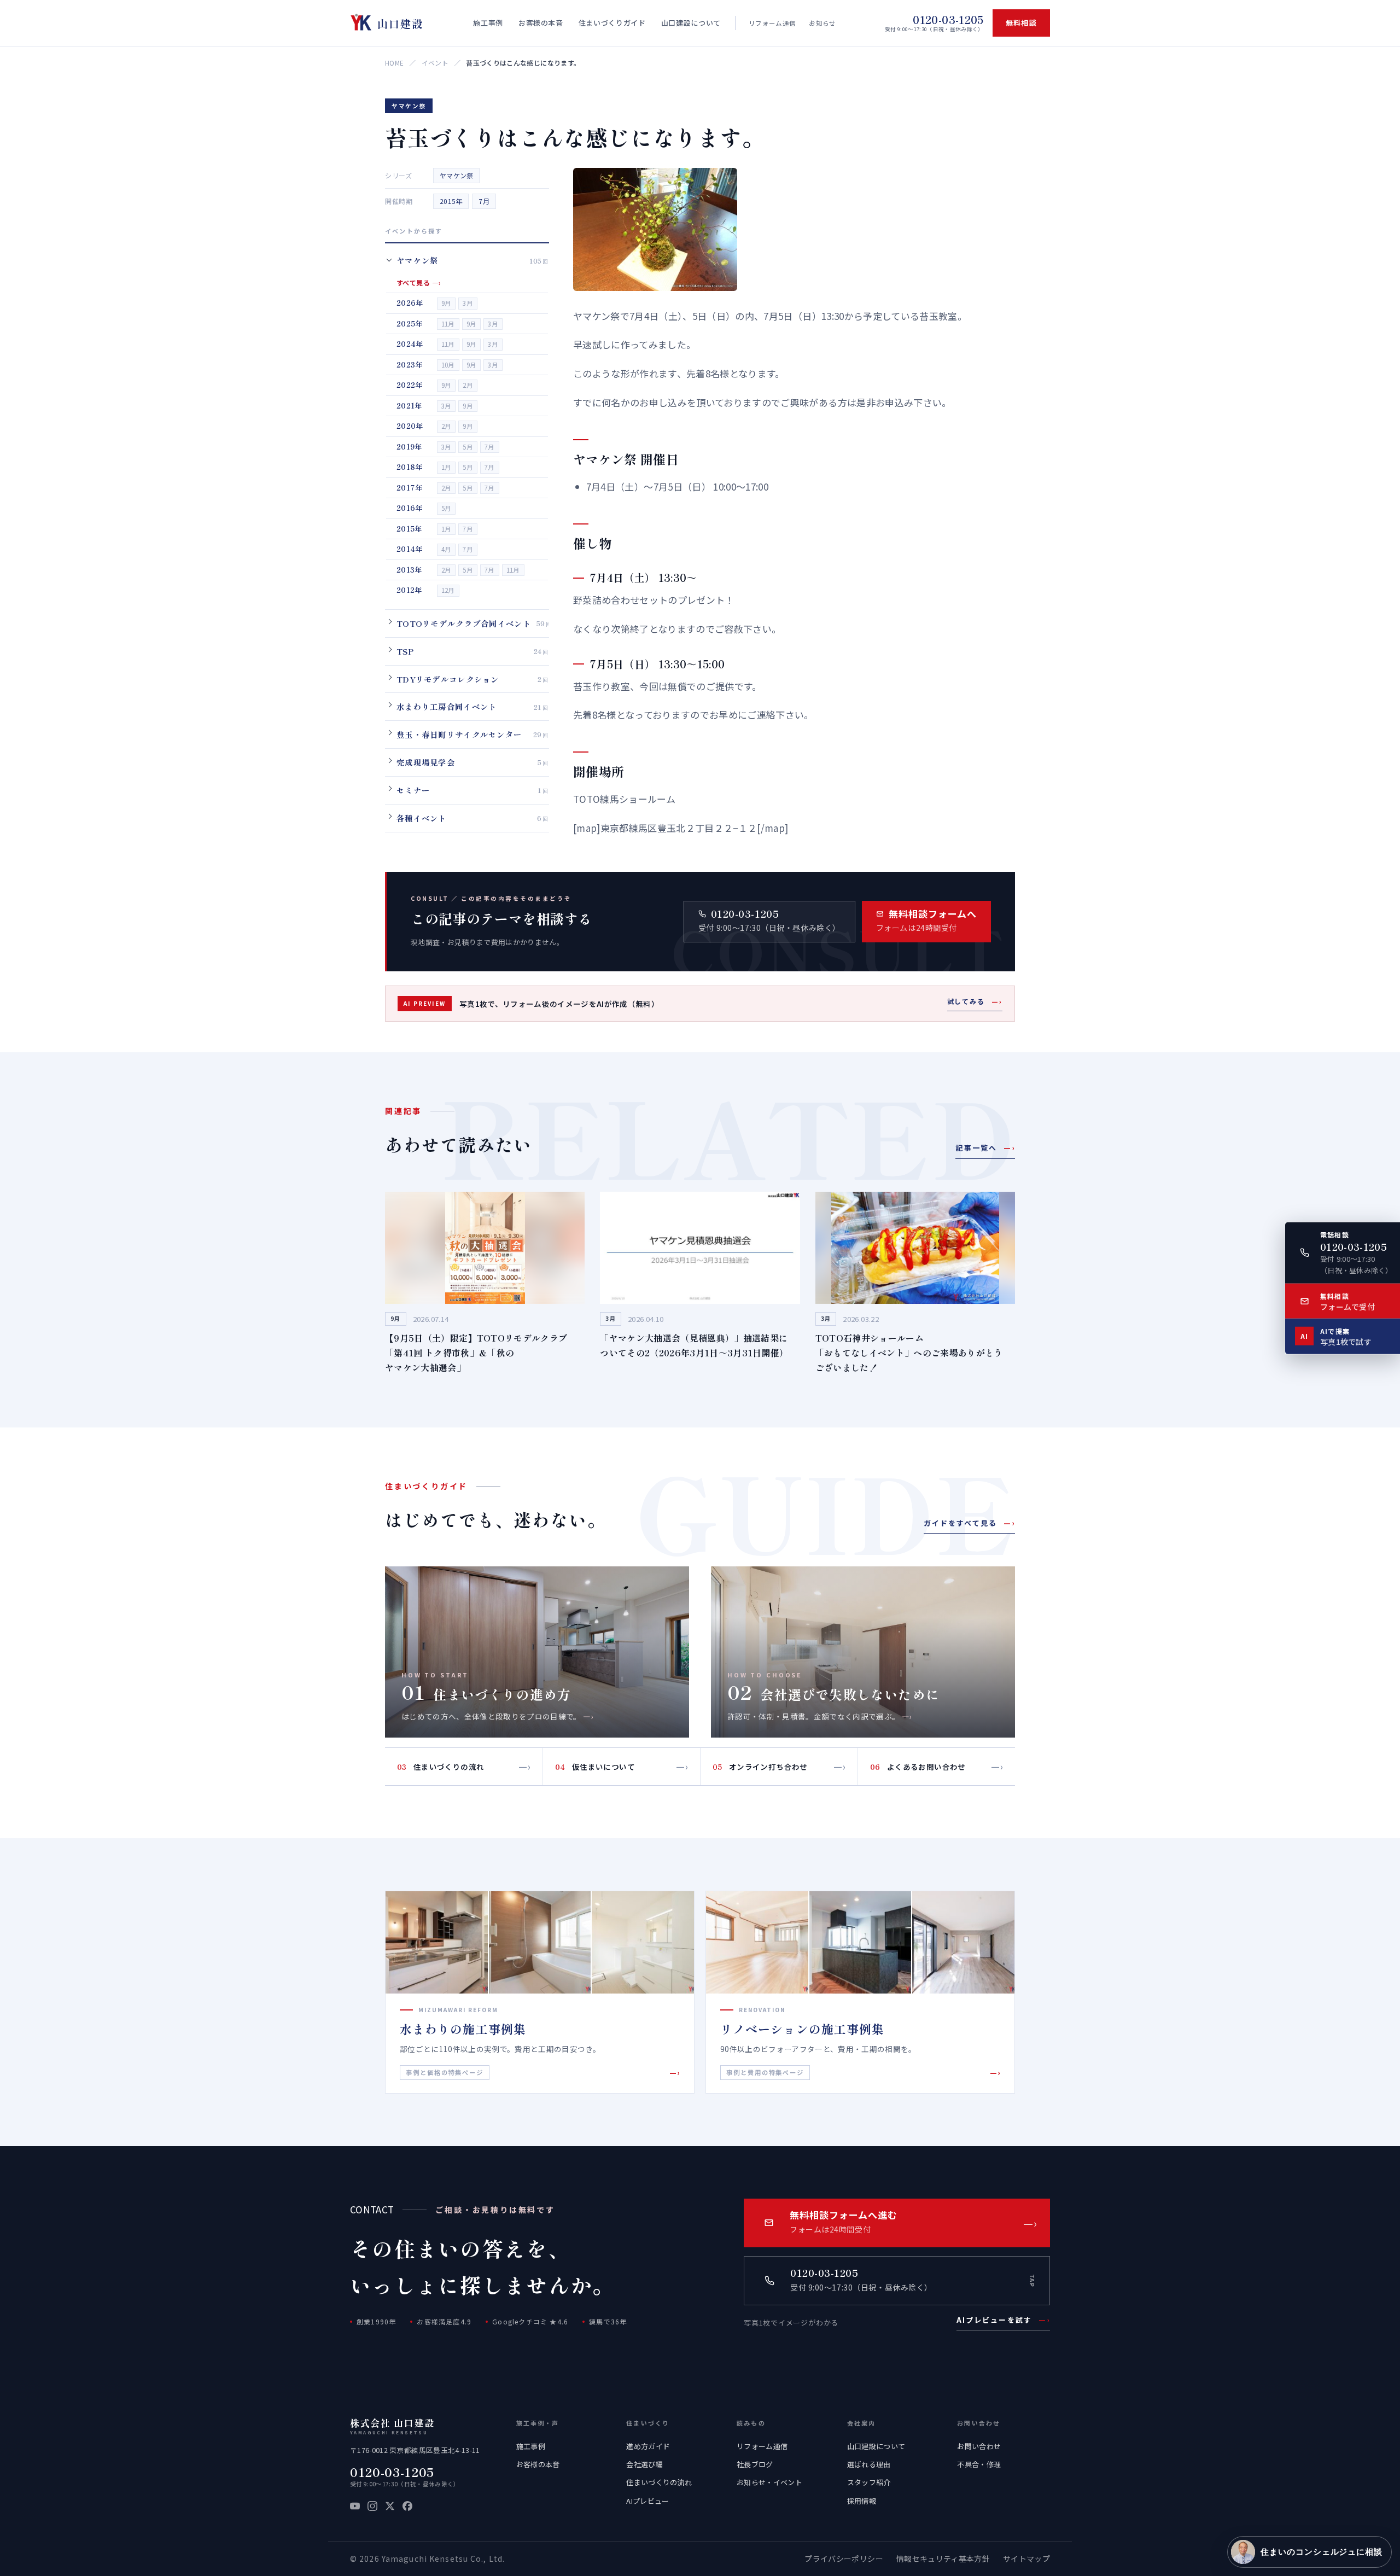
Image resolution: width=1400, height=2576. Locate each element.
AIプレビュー (647, 2501)
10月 (448, 364)
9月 (447, 303)
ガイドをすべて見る (969, 1523)
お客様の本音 (538, 2464)
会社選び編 (644, 2464)
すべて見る (419, 282)
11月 (448, 323)
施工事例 (531, 2446)
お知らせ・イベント (769, 2482)
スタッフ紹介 (869, 2482)
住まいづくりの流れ (659, 2482)
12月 (448, 590)
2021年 (409, 405)
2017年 (410, 487)
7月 (484, 201)
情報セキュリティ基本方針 (943, 2558)
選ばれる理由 (869, 2464)
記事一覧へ (985, 1148)
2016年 (410, 508)
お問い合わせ (979, 2446)
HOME (394, 63)
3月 (468, 303)
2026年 (410, 303)
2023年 (410, 364)
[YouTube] (355, 2506)
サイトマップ (1026, 2558)
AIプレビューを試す (1003, 2320)
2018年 (410, 467)
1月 (447, 467)
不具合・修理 (979, 2464)
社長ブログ (755, 2464)
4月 (447, 549)
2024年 (410, 344)
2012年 (409, 590)
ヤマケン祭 (456, 175)
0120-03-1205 (392, 2472)
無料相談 (1021, 23)
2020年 (410, 426)
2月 (468, 385)
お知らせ (822, 23)
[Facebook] (407, 2506)
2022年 (410, 385)
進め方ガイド (648, 2446)
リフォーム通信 (772, 23)
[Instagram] (372, 2506)
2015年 (451, 201)
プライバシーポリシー (844, 2558)
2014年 (410, 549)
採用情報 (862, 2501)
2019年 (409, 446)
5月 (468, 446)
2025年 (410, 323)
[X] (390, 2506)
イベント (435, 63)
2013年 (409, 569)
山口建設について (876, 2446)
